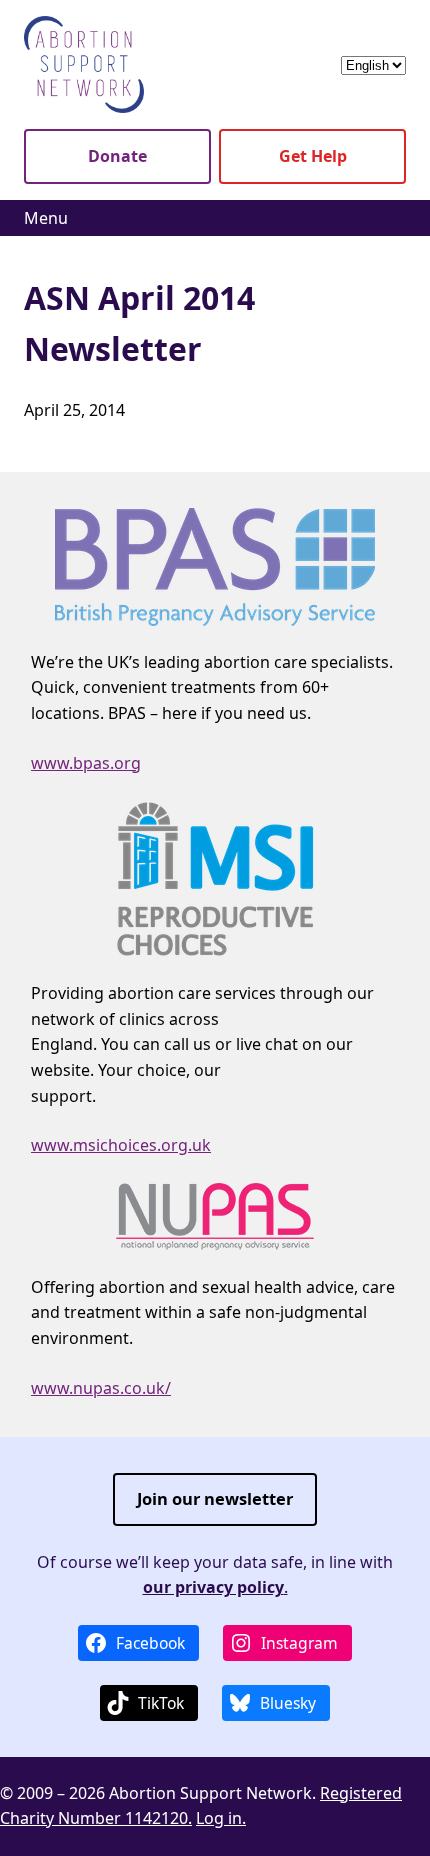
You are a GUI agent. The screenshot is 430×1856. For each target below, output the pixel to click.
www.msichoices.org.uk (121, 1145)
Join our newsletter (215, 1498)
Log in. (221, 1818)
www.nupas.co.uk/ (101, 1388)
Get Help (313, 156)
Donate (117, 156)
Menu (46, 218)
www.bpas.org (86, 763)
